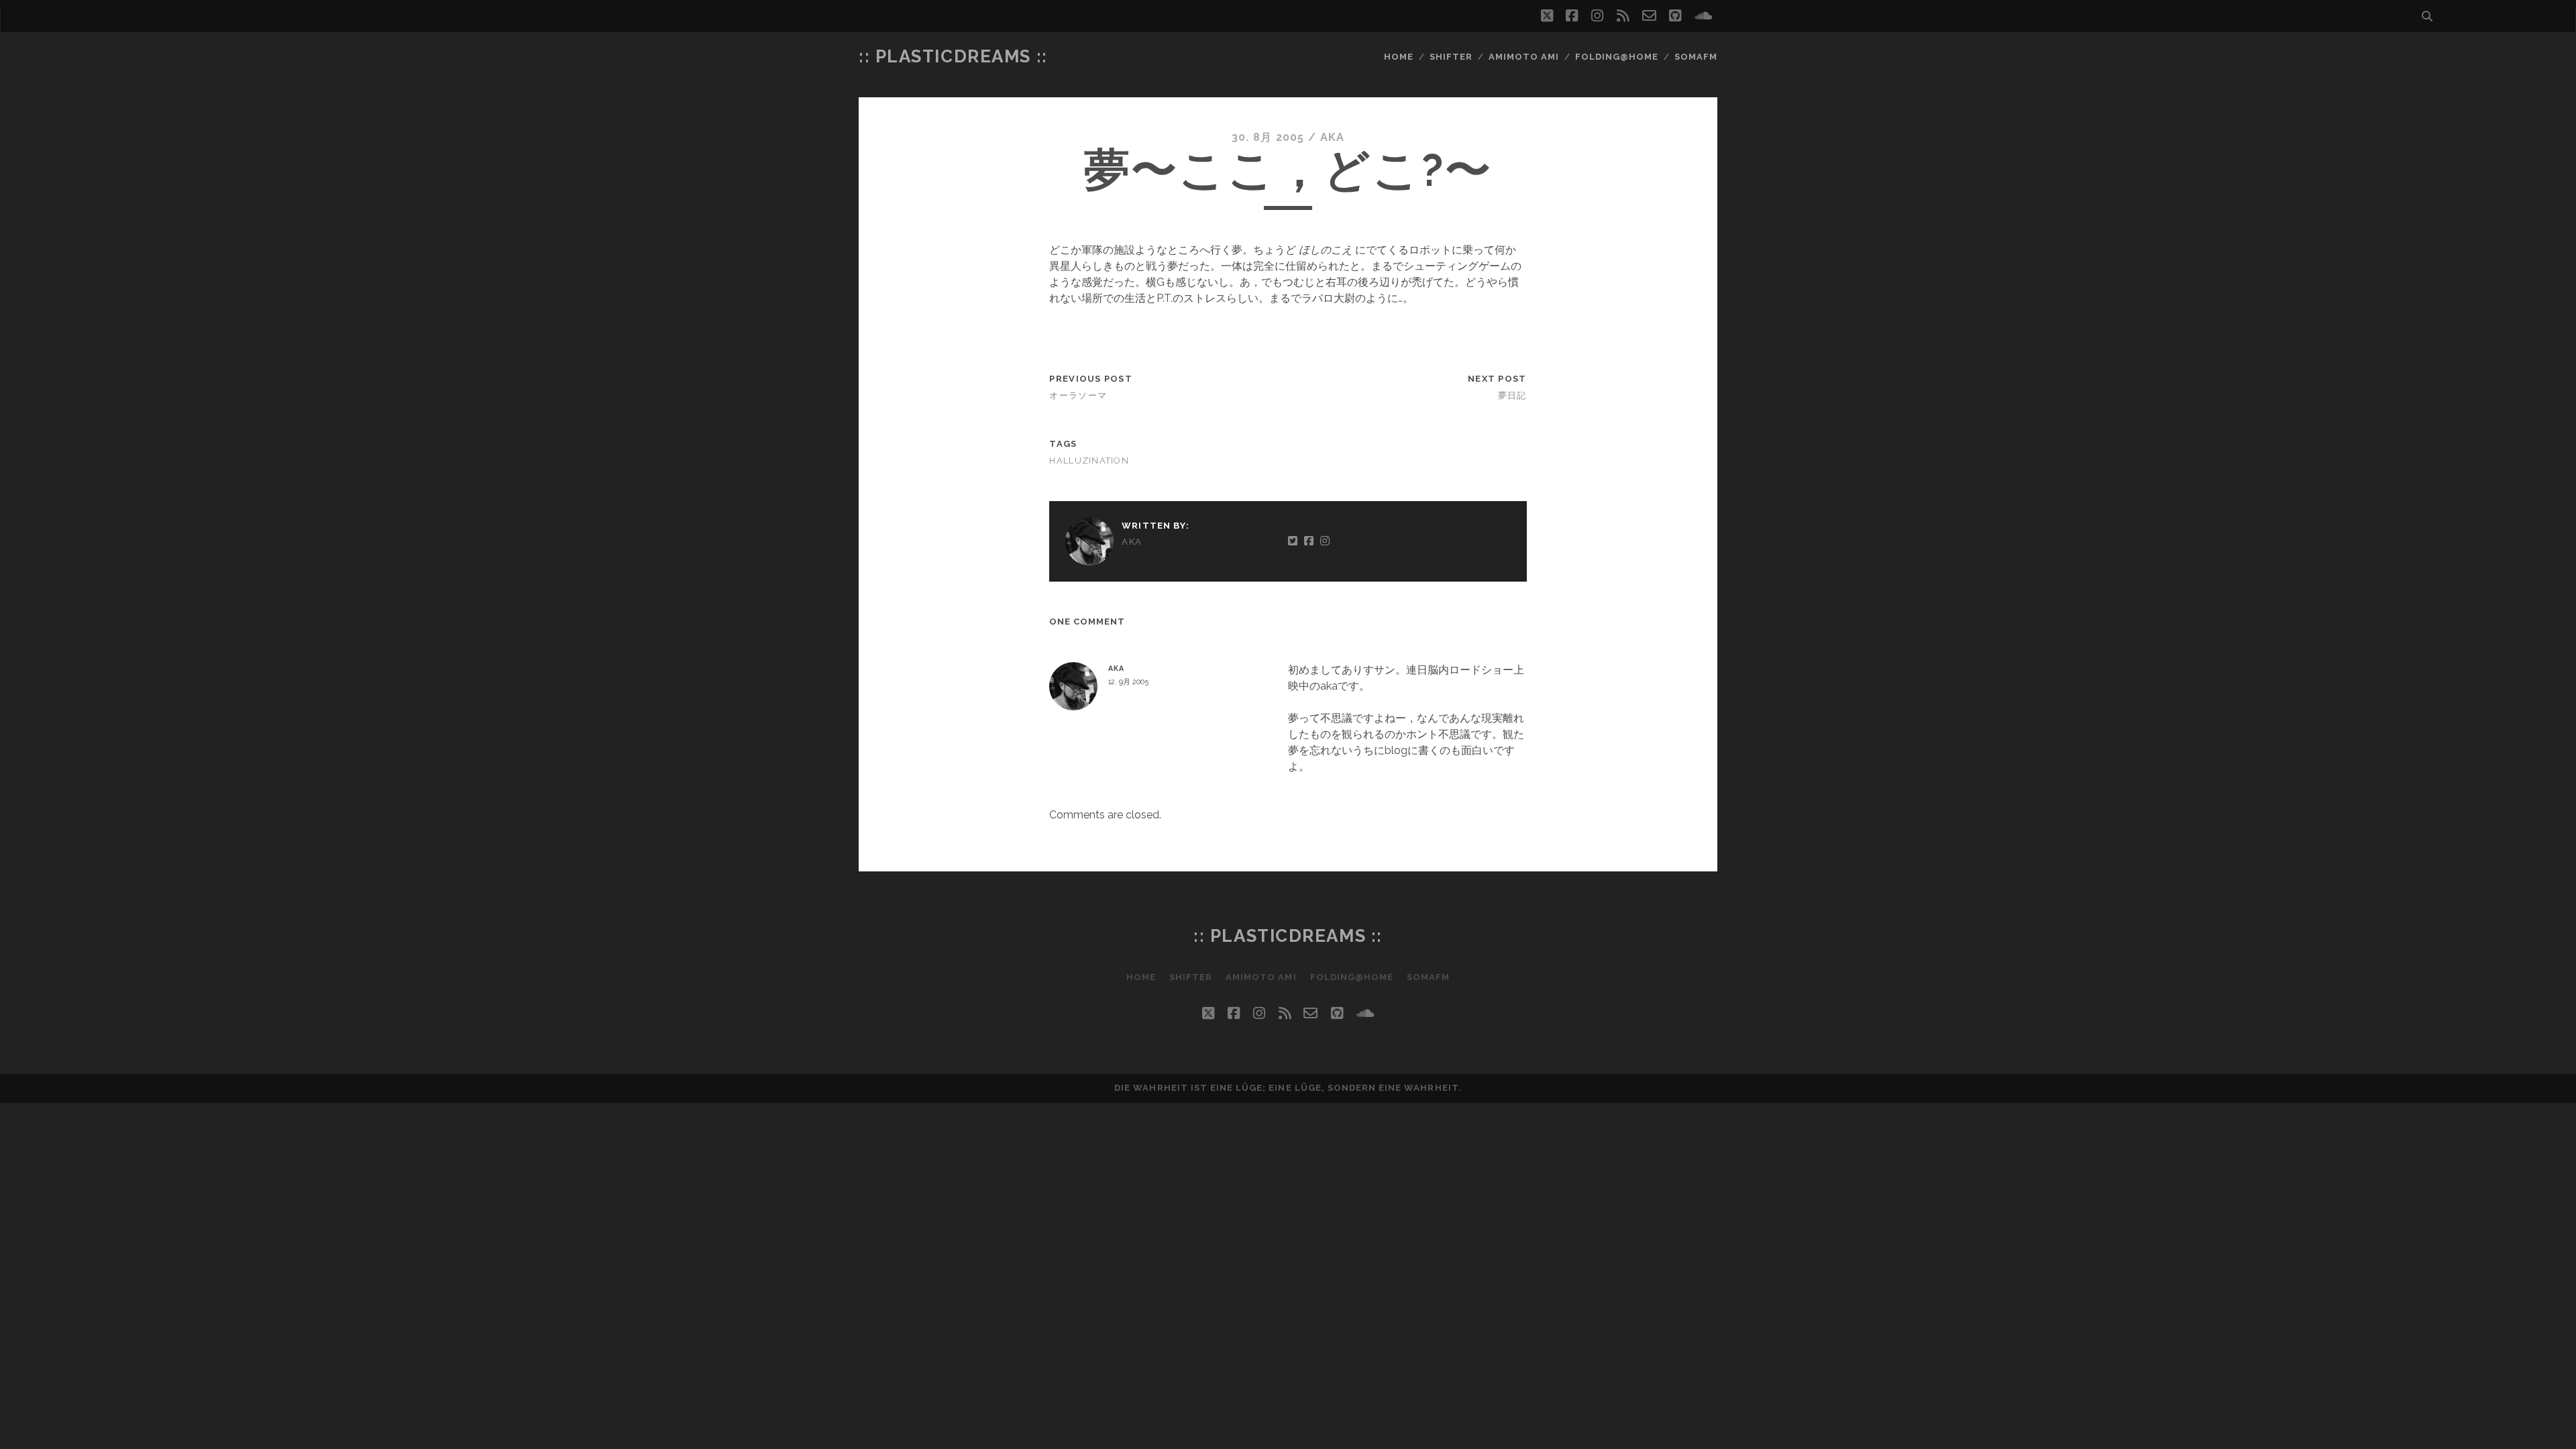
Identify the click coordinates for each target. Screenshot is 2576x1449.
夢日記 (1512, 395)
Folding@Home (1617, 57)
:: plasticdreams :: (953, 56)
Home (1399, 57)
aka (1333, 137)
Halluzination (1089, 461)
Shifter (1451, 57)
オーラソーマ (1078, 395)
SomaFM (1696, 57)
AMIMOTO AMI (1524, 57)
